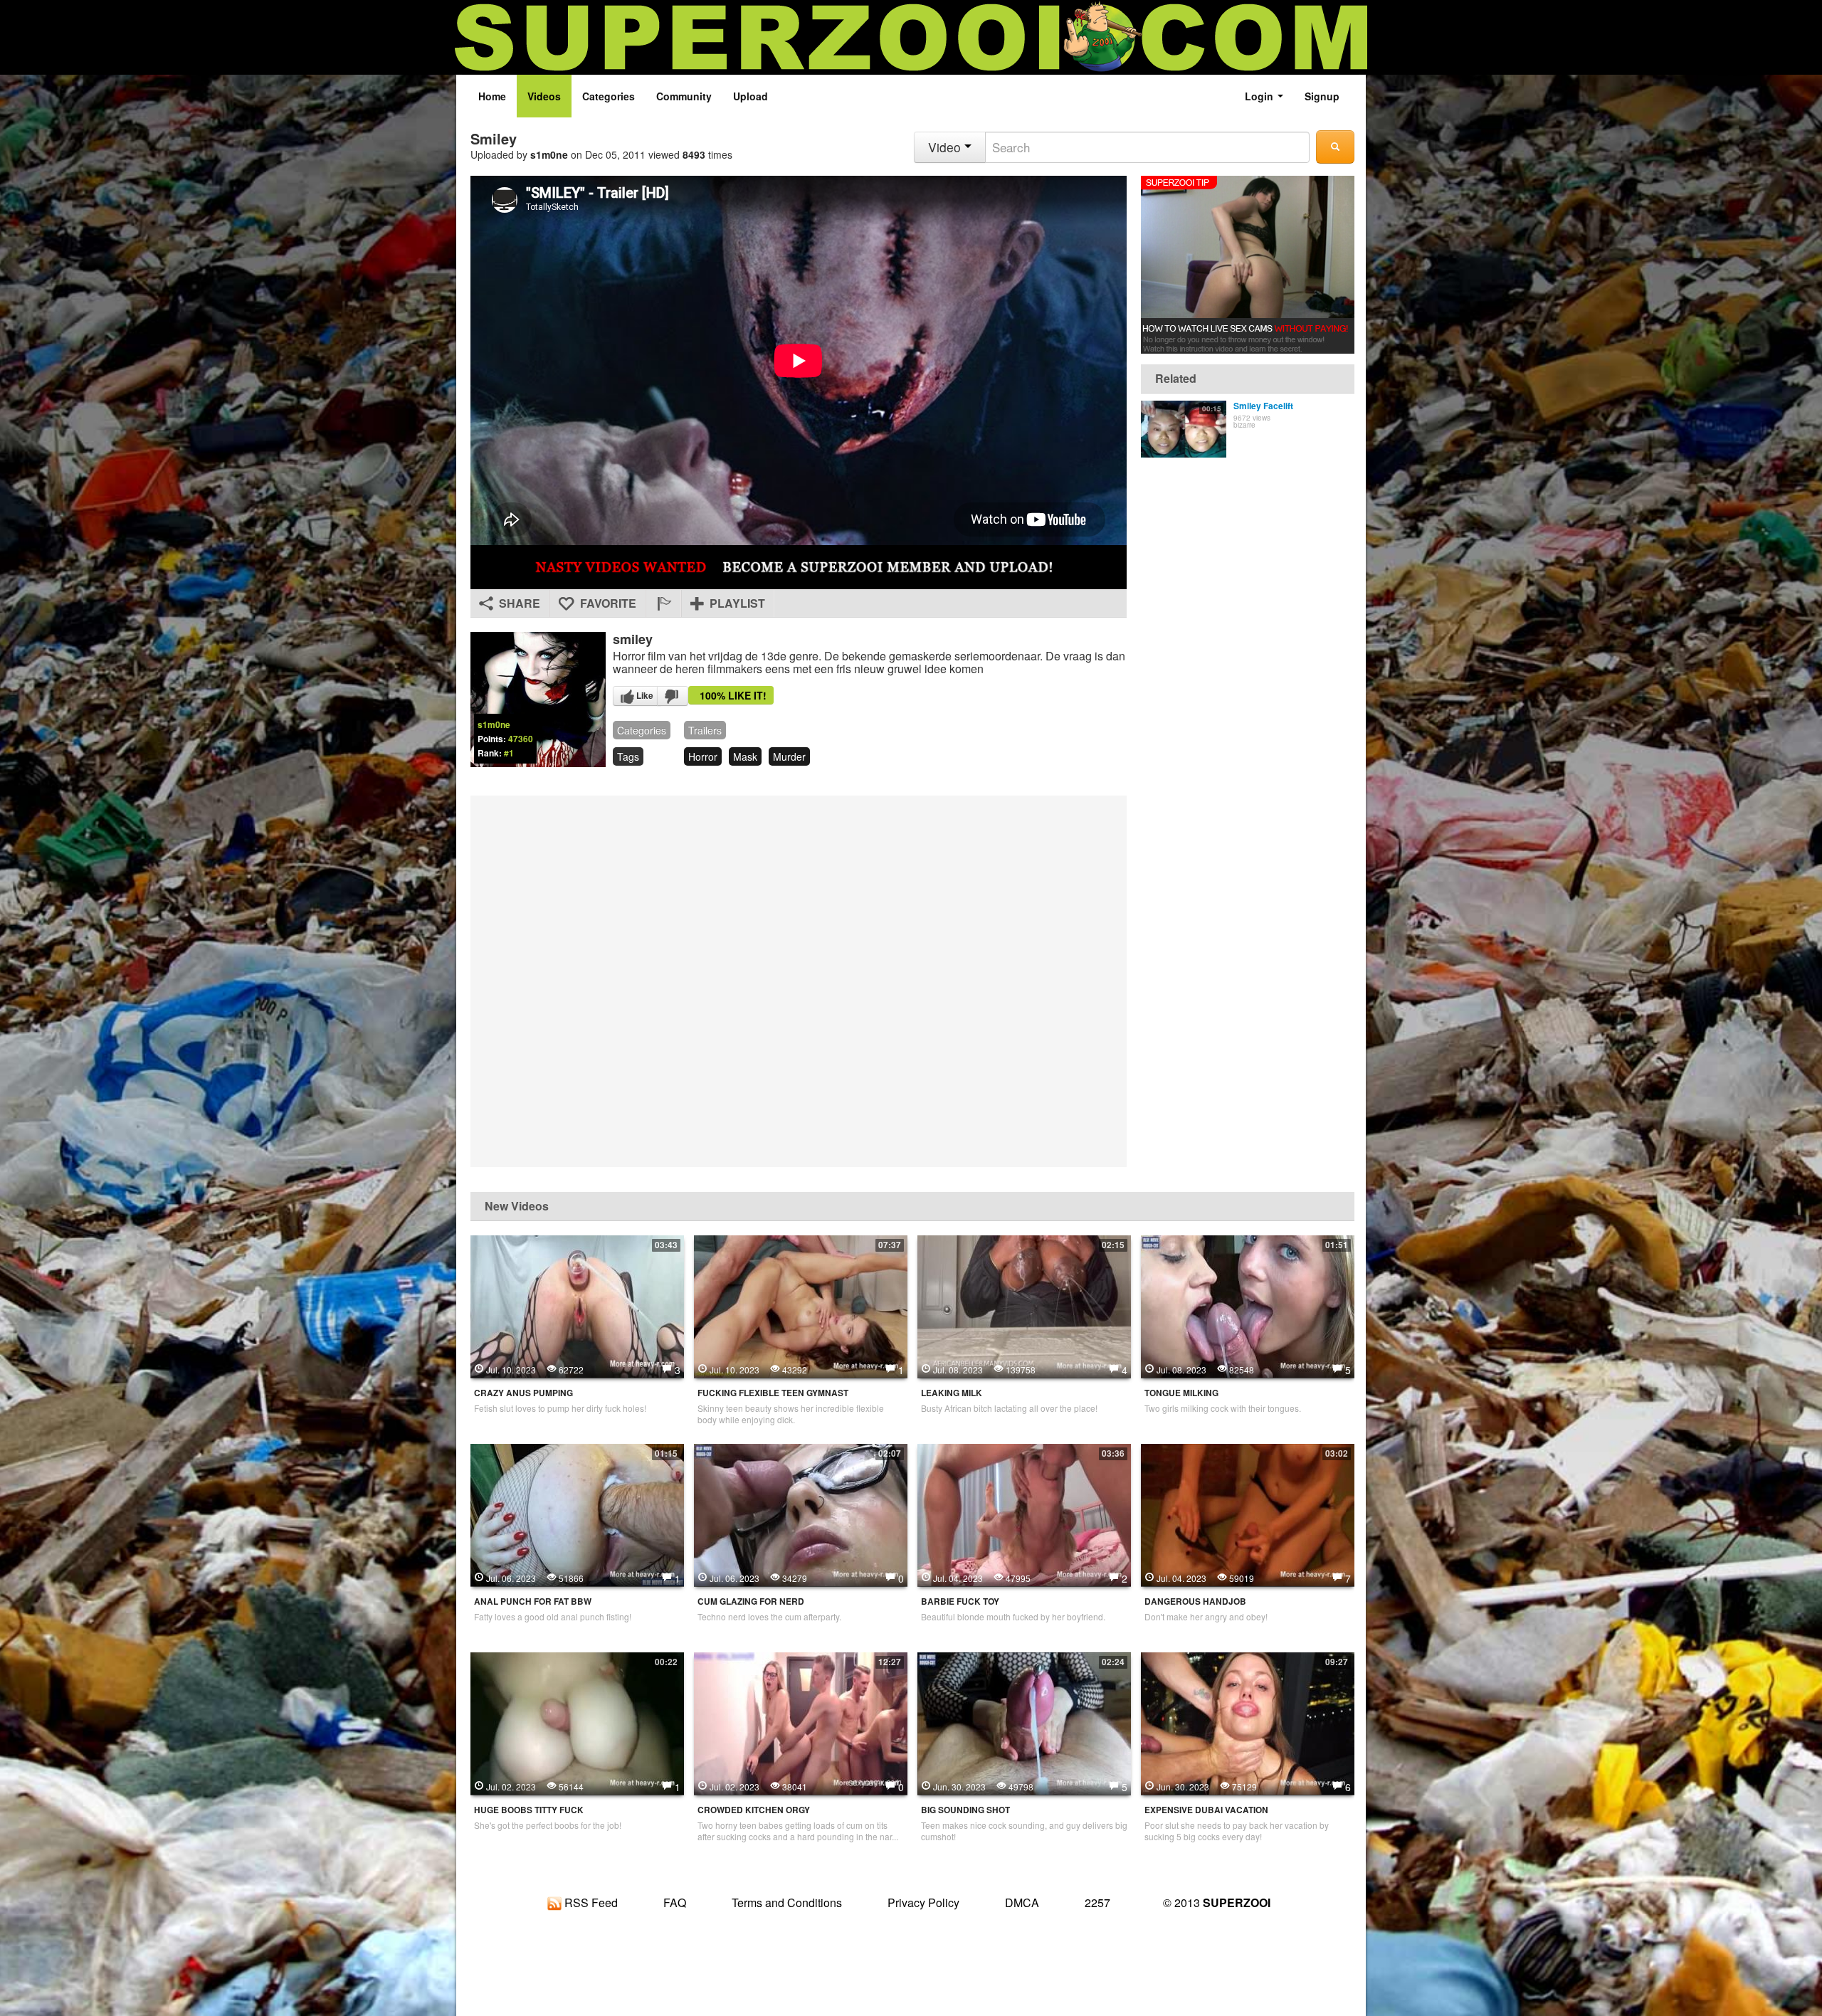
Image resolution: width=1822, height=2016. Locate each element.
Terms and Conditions (787, 1902)
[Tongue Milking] (1248, 1305)
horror (703, 756)
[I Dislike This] (673, 696)
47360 (521, 739)
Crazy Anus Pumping (523, 1393)
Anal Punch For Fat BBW (533, 1601)
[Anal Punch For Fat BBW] (577, 1514)
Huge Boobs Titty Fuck (529, 1810)
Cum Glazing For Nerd (751, 1601)
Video (946, 147)
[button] (663, 603)
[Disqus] (799, 980)
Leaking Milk (952, 1393)
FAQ (675, 1902)
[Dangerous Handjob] (1248, 1514)
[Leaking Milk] (1024, 1305)
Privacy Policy (923, 1902)
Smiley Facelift (1263, 406)
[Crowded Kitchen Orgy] (801, 1722)
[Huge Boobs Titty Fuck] (577, 1722)
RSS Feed (590, 1902)
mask (745, 756)
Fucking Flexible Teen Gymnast (773, 1393)
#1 (509, 753)
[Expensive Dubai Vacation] (1248, 1722)
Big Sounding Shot (965, 1810)
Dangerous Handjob (1195, 1601)
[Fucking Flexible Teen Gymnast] (801, 1305)
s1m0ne (549, 154)
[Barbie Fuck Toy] (1024, 1514)
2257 (1097, 1902)
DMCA (1022, 1902)
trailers (705, 730)
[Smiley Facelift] (1184, 429)
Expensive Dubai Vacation (1206, 1810)
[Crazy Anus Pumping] (577, 1305)
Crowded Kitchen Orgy (754, 1810)
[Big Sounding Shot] (1024, 1722)
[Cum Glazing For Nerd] (801, 1514)
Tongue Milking (1181, 1393)
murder (789, 756)
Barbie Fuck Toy (960, 1601)
